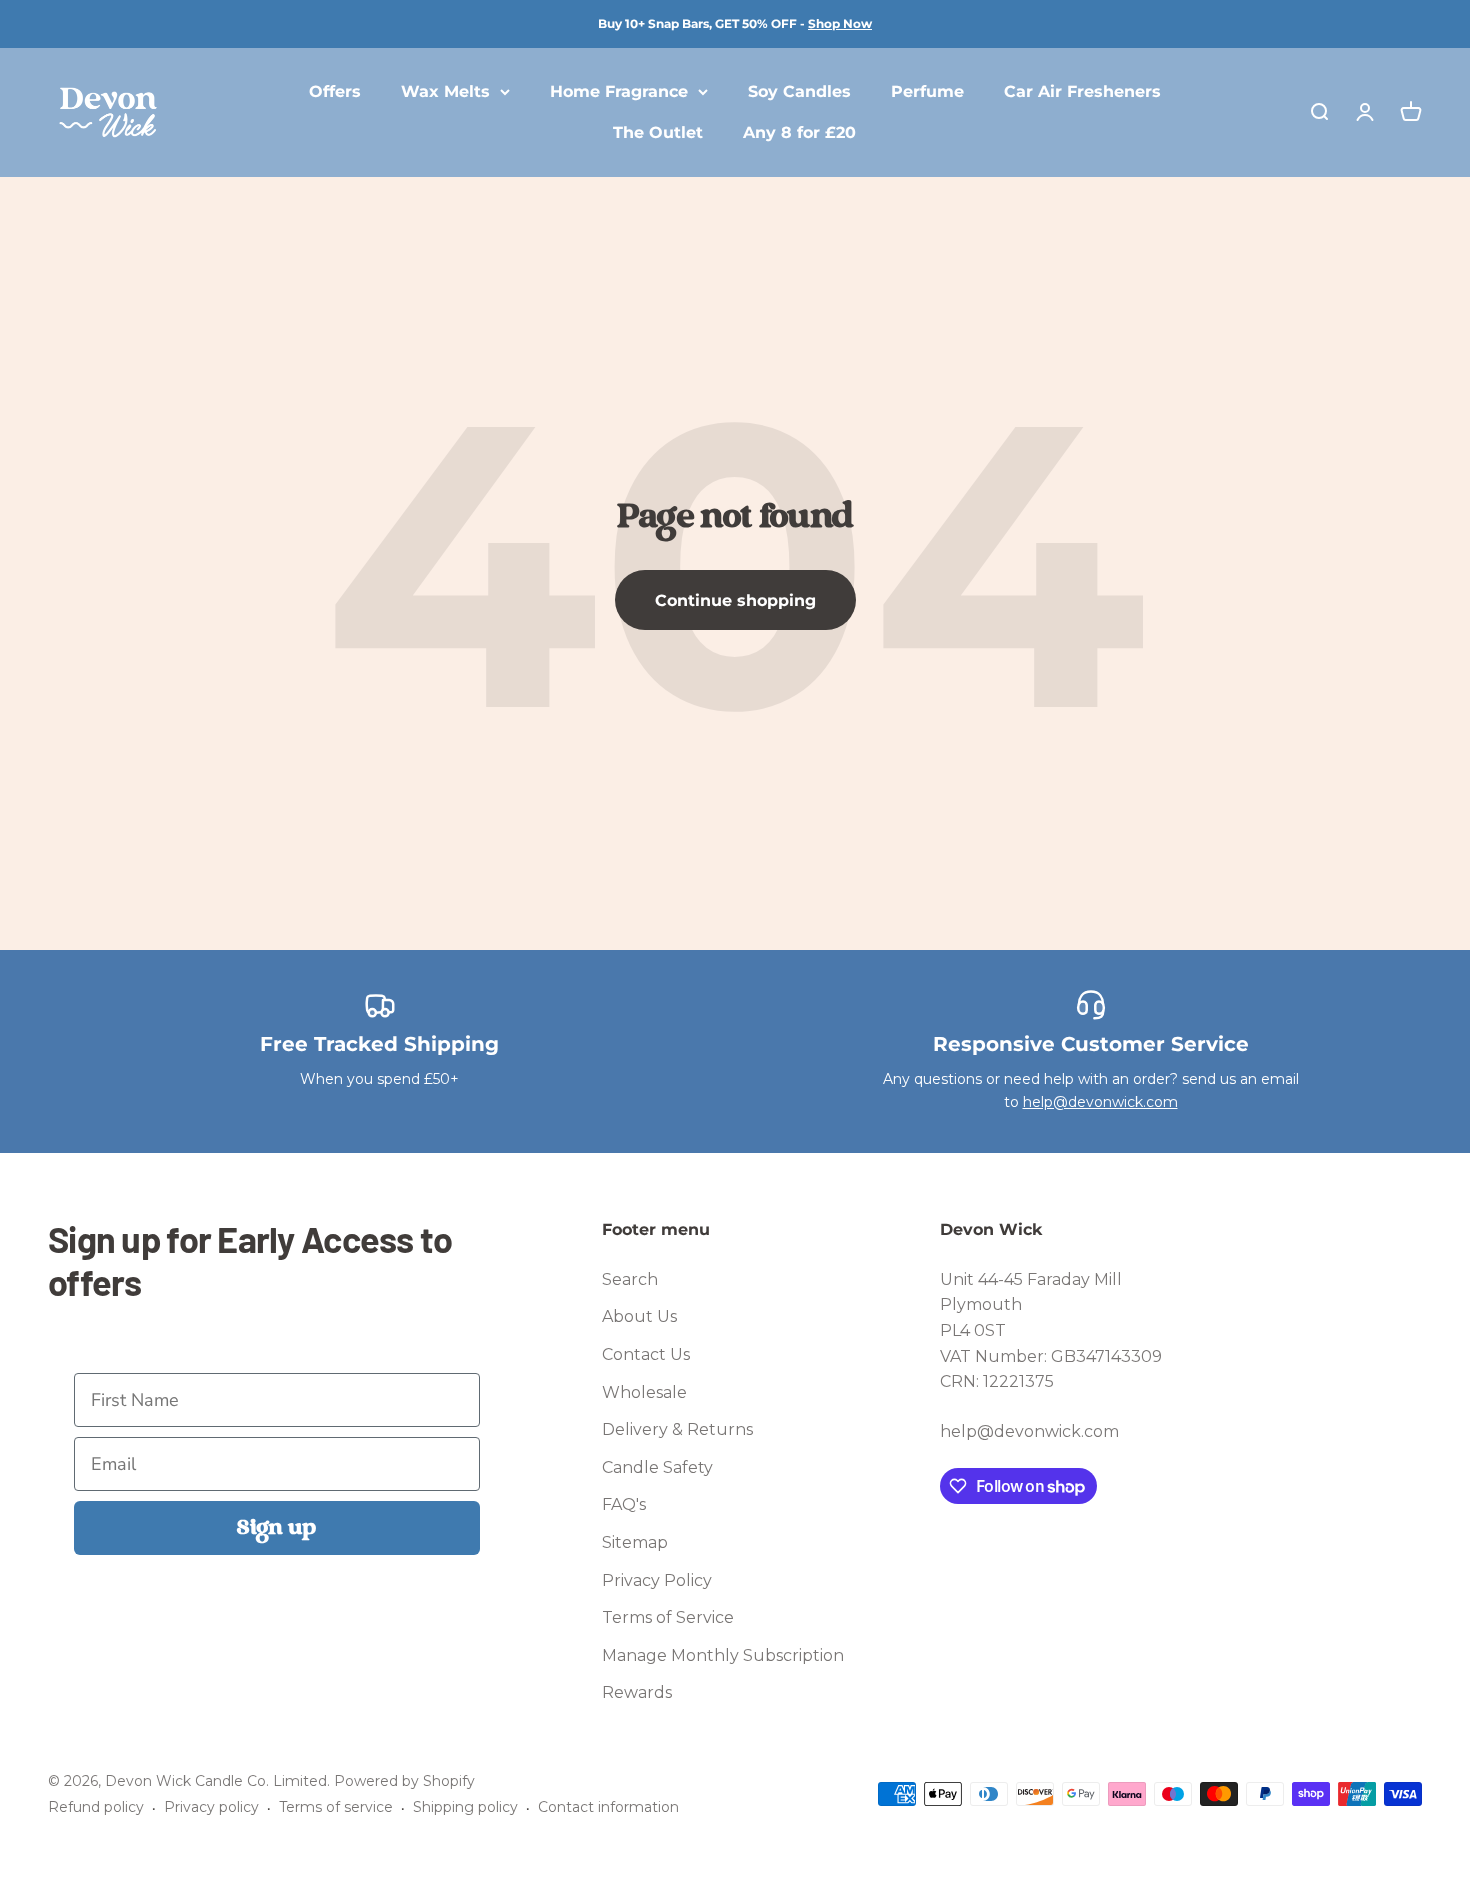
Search (630, 1279)
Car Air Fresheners (1082, 91)
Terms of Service (668, 1617)
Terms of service (336, 1807)
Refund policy (96, 1807)
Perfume (927, 91)
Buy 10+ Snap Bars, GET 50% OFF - (735, 23)
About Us (639, 1316)
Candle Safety (657, 1467)
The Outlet (658, 133)
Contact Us (646, 1354)
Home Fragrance (619, 91)
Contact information (608, 1807)
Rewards (637, 1692)
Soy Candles (799, 91)
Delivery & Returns (677, 1429)
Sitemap (635, 1542)
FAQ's (624, 1504)
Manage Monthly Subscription (723, 1655)
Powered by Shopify (404, 1781)
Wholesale (644, 1392)
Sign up (276, 1528)
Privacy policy (211, 1807)
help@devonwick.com (1100, 1102)
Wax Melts (445, 91)
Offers (335, 91)
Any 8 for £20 (799, 133)
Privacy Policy (657, 1580)
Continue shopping (735, 600)
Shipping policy (465, 1807)
